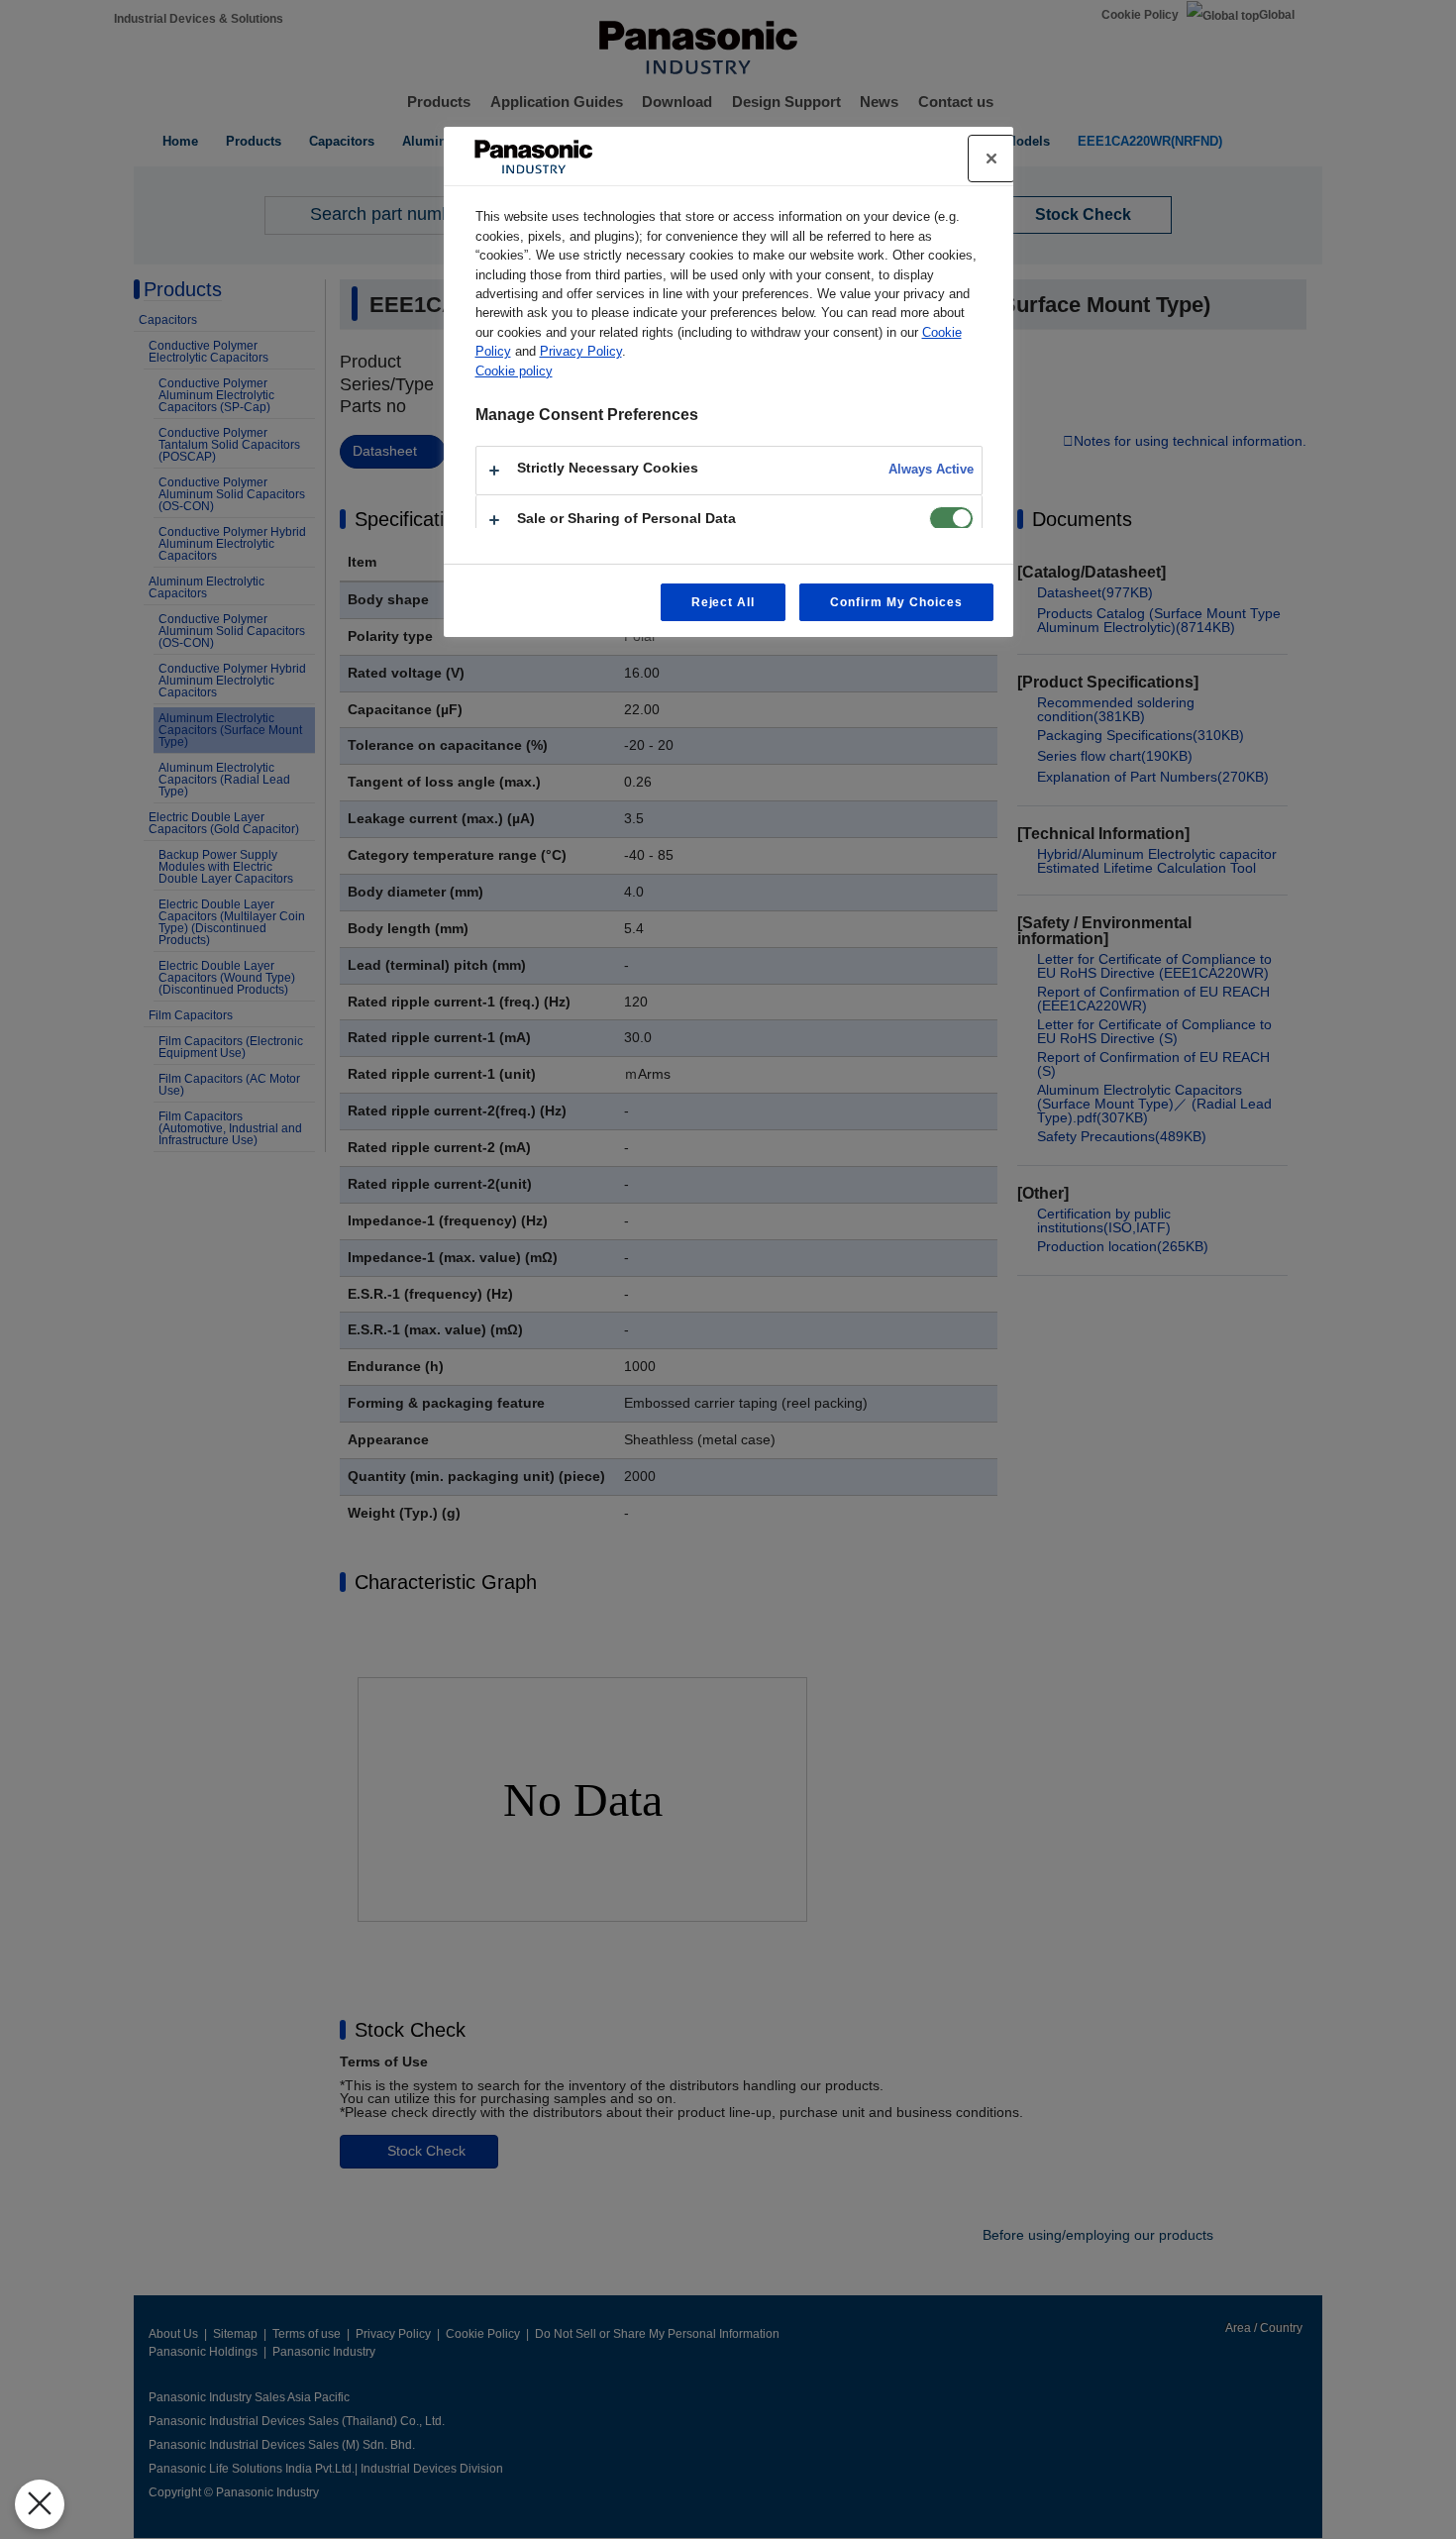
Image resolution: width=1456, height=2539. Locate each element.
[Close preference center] (991, 159)
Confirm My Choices (896, 602)
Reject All (724, 602)
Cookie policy (514, 371)
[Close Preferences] (40, 2504)
